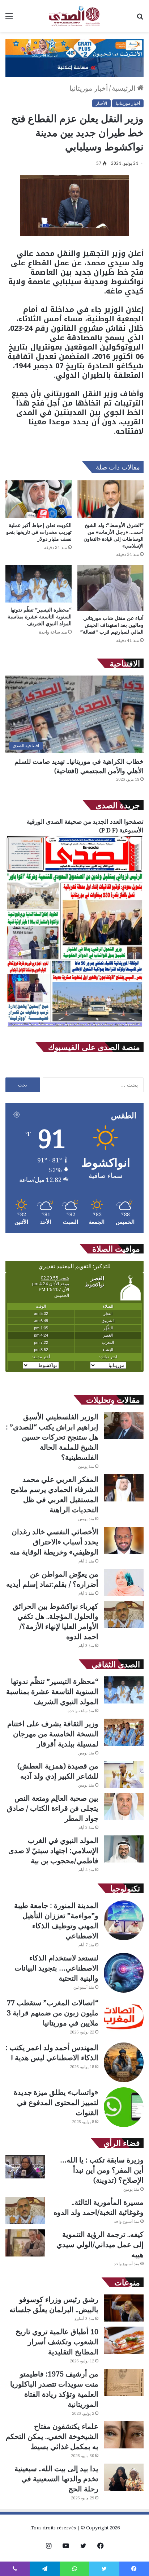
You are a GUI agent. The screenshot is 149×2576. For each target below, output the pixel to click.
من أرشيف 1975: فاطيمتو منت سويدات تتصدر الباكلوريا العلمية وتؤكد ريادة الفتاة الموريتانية (54, 2389)
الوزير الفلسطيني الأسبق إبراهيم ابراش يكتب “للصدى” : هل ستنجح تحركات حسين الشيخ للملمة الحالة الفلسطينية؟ (52, 1437)
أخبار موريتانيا (89, 88)
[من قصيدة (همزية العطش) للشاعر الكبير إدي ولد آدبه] (124, 1775)
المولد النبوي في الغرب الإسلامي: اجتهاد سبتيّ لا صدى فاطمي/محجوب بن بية (53, 1850)
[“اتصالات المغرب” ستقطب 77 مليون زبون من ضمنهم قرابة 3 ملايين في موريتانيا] (124, 2018)
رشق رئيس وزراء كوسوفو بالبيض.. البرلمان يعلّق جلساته (54, 2304)
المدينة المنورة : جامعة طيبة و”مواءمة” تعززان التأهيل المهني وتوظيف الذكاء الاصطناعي (56, 1921)
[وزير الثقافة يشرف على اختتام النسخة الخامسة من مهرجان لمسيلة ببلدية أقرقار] (124, 1732)
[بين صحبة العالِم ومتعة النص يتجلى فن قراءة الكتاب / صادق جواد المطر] (124, 1807)
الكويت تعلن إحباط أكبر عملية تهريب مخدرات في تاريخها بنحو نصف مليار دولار (39, 532)
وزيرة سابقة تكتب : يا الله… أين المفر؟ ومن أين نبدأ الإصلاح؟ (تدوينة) (102, 2170)
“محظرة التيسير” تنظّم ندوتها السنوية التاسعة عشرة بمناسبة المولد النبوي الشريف (40, 616)
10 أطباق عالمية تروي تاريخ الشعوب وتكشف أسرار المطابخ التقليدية (57, 2342)
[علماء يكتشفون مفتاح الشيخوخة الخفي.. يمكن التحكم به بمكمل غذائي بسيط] (124, 2435)
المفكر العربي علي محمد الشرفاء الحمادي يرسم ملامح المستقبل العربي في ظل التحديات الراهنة (54, 1494)
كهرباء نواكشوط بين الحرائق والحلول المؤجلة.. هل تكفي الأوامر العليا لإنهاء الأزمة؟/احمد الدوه (56, 1621)
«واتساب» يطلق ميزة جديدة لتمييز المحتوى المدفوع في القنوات (56, 2102)
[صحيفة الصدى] (74, 16)
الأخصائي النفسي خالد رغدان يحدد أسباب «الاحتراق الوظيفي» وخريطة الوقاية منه (54, 1542)
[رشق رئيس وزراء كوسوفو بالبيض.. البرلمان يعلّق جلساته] (124, 2308)
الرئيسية (124, 88)
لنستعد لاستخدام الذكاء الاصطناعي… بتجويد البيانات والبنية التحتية (56, 1968)
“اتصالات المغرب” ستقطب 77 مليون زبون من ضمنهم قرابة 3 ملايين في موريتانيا (53, 2013)
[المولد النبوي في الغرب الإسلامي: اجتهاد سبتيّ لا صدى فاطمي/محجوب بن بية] (124, 1849)
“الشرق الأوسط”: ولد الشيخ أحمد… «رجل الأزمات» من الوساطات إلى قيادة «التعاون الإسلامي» (114, 535)
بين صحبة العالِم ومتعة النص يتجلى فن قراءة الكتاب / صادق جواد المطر (53, 1808)
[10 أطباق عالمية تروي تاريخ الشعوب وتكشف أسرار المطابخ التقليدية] (124, 2340)
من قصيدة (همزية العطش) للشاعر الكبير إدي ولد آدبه (58, 1771)
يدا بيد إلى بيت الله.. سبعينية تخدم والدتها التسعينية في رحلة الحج (56, 2479)
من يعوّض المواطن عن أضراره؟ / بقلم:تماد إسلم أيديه (52, 1579)
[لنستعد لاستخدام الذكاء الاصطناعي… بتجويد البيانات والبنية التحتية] (124, 1973)
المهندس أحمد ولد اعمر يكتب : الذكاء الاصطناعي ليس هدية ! (52, 2052)
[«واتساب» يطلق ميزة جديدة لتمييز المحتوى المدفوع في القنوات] (124, 2107)
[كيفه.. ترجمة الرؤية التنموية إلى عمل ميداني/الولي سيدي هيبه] (25, 2243)
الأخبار (101, 103)
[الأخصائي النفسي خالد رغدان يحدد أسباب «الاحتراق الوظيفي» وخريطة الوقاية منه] (124, 1540)
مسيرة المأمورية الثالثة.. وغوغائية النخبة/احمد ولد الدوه (99, 2207)
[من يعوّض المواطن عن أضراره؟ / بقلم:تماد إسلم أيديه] (124, 1583)
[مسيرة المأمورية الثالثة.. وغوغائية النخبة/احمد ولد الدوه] (25, 2211)
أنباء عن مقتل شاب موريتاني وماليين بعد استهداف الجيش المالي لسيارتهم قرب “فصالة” (112, 625)
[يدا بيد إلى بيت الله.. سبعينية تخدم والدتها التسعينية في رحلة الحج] (124, 2477)
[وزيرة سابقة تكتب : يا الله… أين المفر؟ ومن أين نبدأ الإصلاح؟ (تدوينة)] (25, 2167)
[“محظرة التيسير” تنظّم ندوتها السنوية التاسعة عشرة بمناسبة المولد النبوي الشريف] (39, 584)
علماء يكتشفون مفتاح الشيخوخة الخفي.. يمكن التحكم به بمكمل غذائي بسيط (52, 2436)
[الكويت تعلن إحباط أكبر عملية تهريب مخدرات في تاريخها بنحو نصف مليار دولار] (39, 499)
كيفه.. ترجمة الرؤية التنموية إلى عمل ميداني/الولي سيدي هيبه (100, 2244)
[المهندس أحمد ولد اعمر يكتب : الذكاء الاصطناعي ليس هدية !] (124, 2062)
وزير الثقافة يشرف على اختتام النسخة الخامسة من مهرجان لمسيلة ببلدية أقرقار (53, 1734)
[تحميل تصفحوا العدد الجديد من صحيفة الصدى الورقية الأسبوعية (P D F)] (74, 1027)
